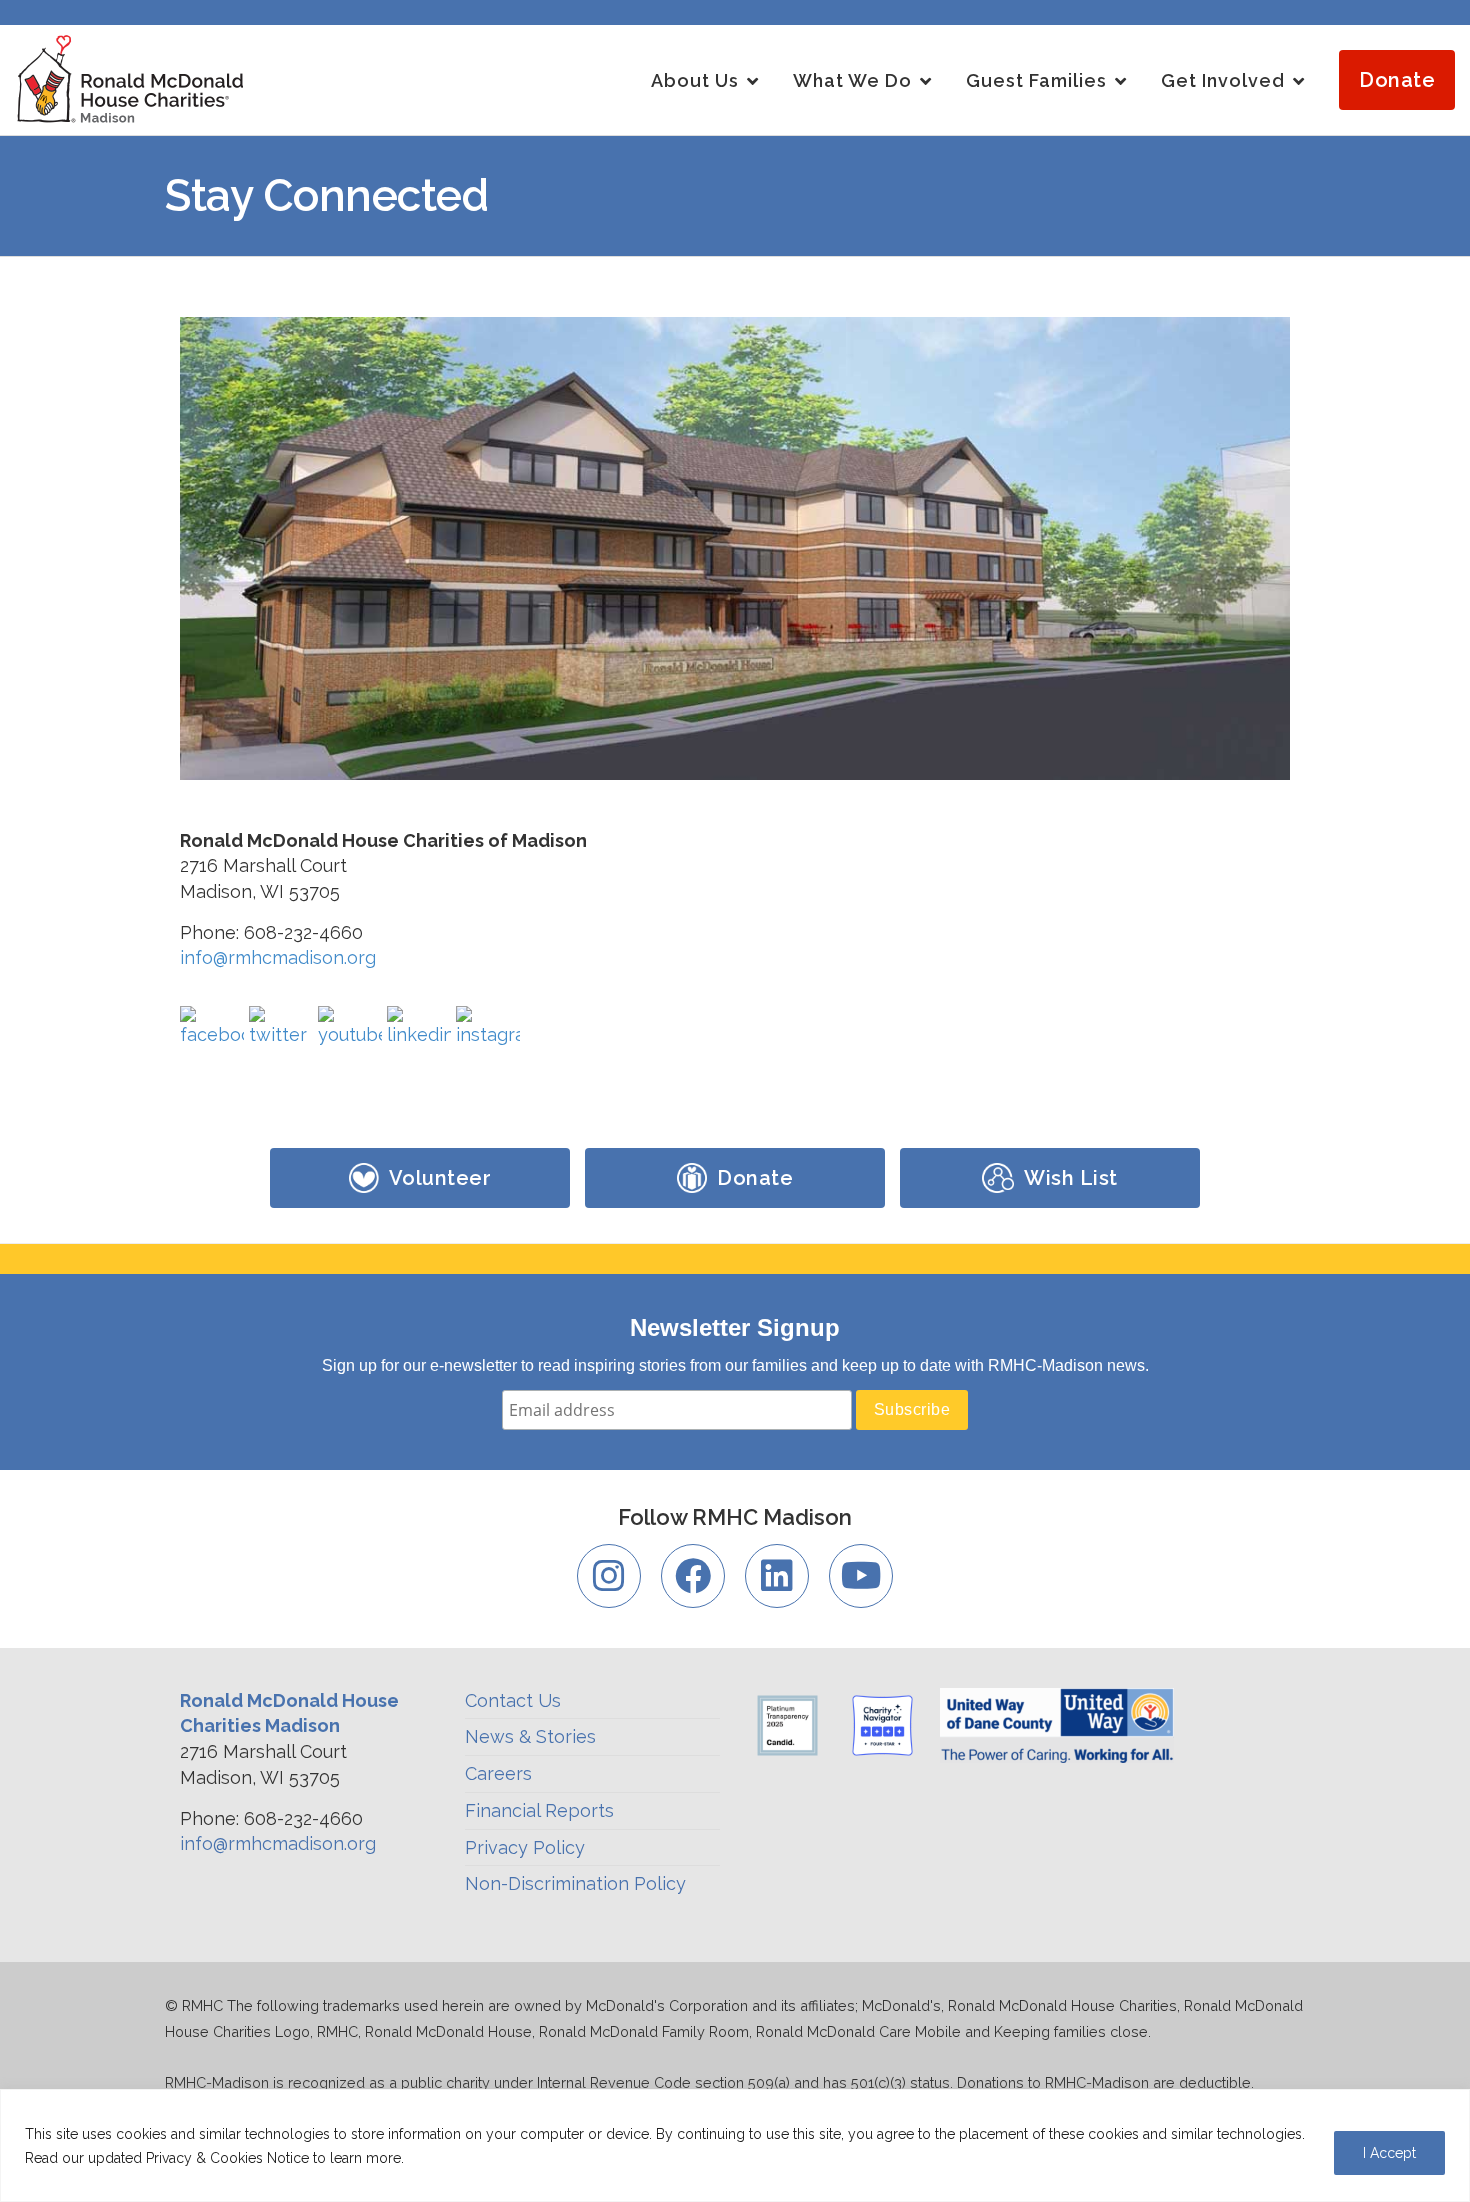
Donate (1397, 80)
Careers (498, 1773)
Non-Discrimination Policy (575, 1883)
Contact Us (513, 1700)
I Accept (1389, 2153)
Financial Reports (539, 1810)
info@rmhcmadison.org (278, 957)
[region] (735, 2145)
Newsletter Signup (735, 1327)
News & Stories (530, 1736)
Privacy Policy (525, 1847)
